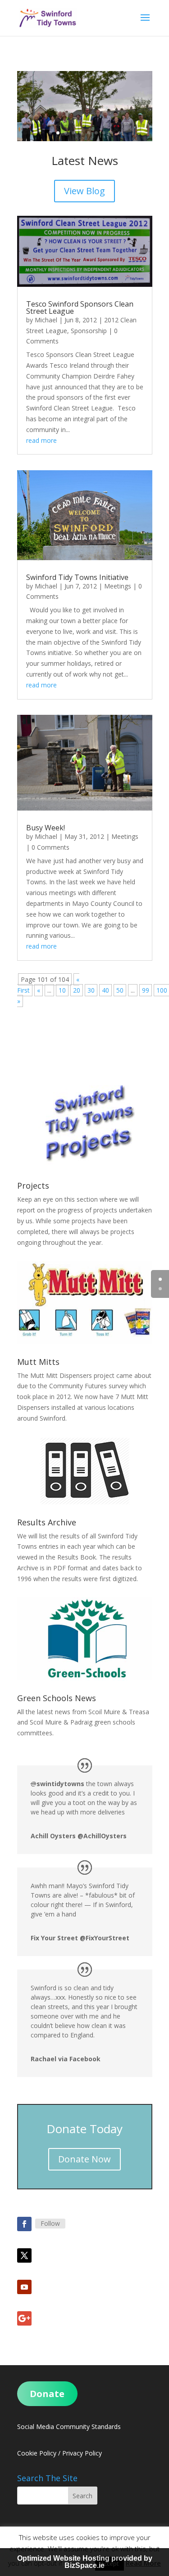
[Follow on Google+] (24, 2318)
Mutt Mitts (38, 1362)
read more (41, 440)
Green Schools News (57, 1698)
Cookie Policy (37, 2453)
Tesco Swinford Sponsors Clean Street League (80, 308)
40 (105, 990)
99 (146, 990)
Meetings (118, 586)
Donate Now (84, 2159)
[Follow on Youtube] (24, 2287)
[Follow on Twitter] (24, 2255)
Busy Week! (46, 828)
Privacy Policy (82, 2453)
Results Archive (47, 1522)
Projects (33, 1185)
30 (91, 990)
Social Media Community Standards (69, 2427)
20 (77, 990)
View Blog (84, 191)
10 (119, 133)
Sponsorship (89, 331)
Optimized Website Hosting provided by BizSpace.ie (85, 2562)
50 (120, 990)
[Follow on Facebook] (24, 2224)
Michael (46, 320)
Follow (50, 2223)
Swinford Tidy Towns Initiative (77, 577)
